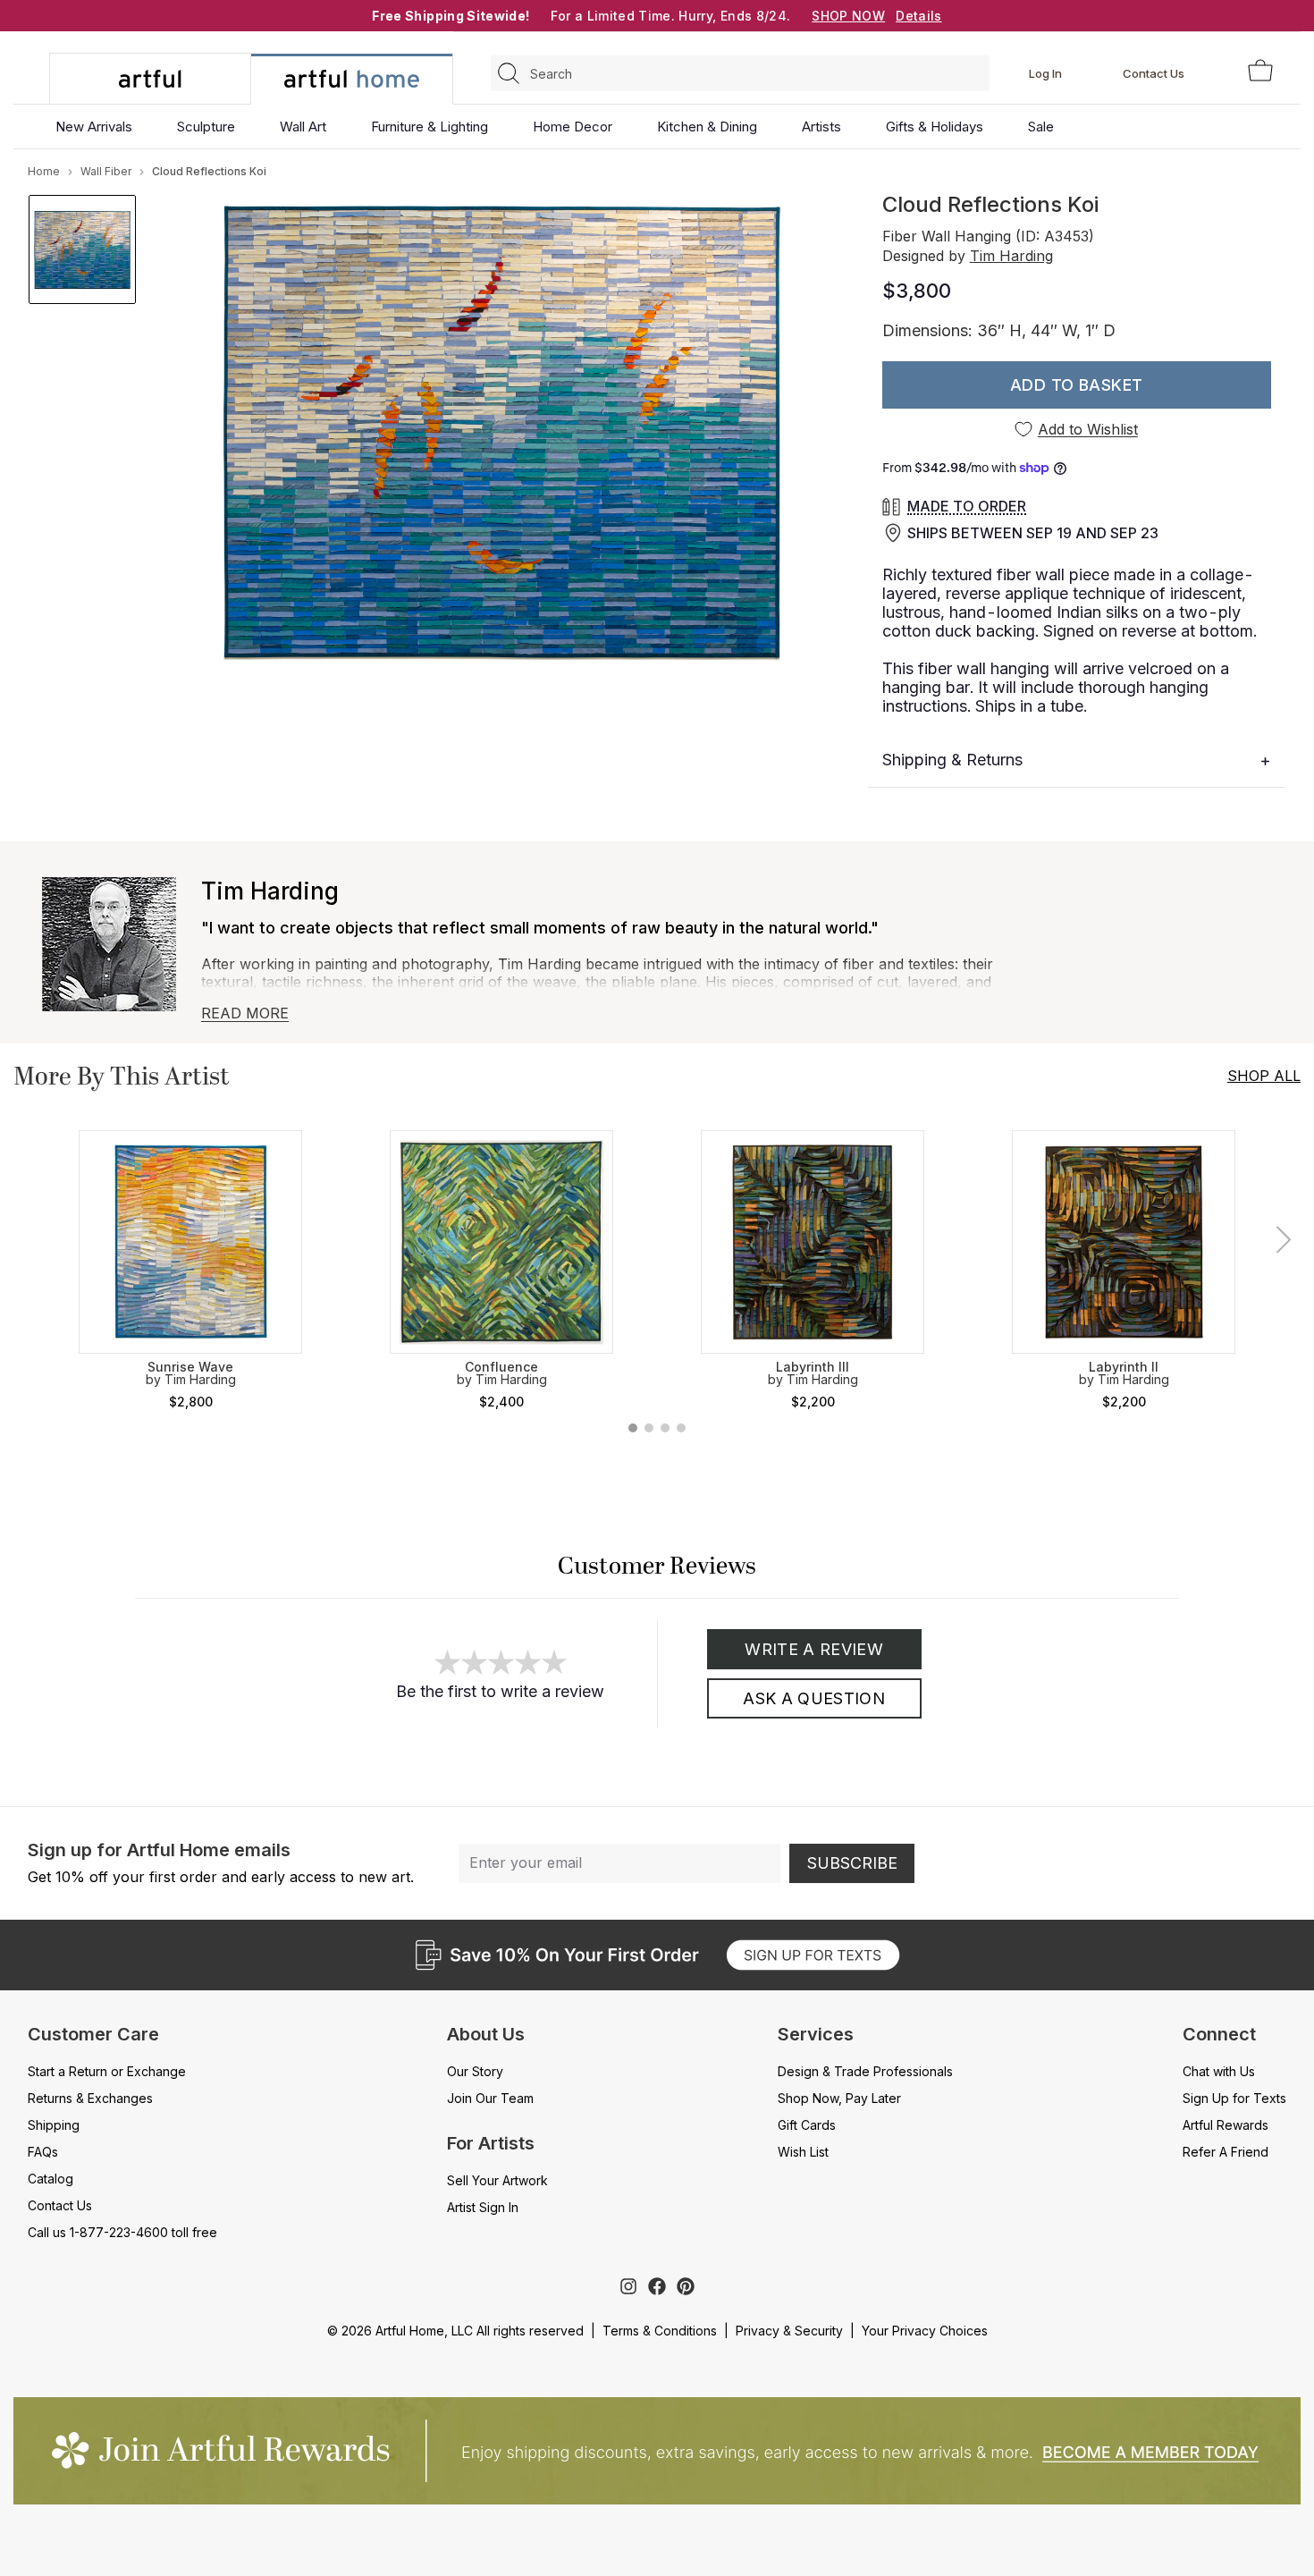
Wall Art (303, 127)
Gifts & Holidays (935, 127)
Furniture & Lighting (430, 127)
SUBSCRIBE (852, 1863)
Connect (1219, 2034)
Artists (821, 127)
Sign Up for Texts (1234, 2098)
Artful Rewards (1226, 2125)
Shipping (54, 2125)
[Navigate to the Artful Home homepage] (150, 79)
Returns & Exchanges (90, 2098)
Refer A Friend (1226, 2152)
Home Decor (573, 127)
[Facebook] (657, 2286)
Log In (1045, 73)
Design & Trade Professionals (865, 2071)
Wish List (803, 2152)
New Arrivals (94, 127)
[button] (1077, 385)
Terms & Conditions (660, 2331)
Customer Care (93, 2034)
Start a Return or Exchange (107, 2071)
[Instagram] (628, 2286)
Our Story (475, 2071)
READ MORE (245, 1013)
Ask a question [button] (814, 1698)
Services (816, 2034)
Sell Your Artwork (497, 2180)
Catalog (51, 2179)
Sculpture (206, 127)
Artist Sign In (483, 2207)
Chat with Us (1219, 2071)
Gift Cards (807, 2125)
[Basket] (1260, 72)
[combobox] (740, 73)
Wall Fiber (106, 171)
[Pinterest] (686, 2286)
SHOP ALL (1264, 1076)
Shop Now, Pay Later (839, 2098)
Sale (1041, 127)
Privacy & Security (789, 2331)
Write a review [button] (814, 1649)
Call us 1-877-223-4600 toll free (122, 2232)
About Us (486, 2034)
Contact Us (1154, 73)
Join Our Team (490, 2098)
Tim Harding (1011, 256)
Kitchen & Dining (707, 127)
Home (44, 171)
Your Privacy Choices (925, 2331)
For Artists (491, 2143)
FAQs (43, 2152)
